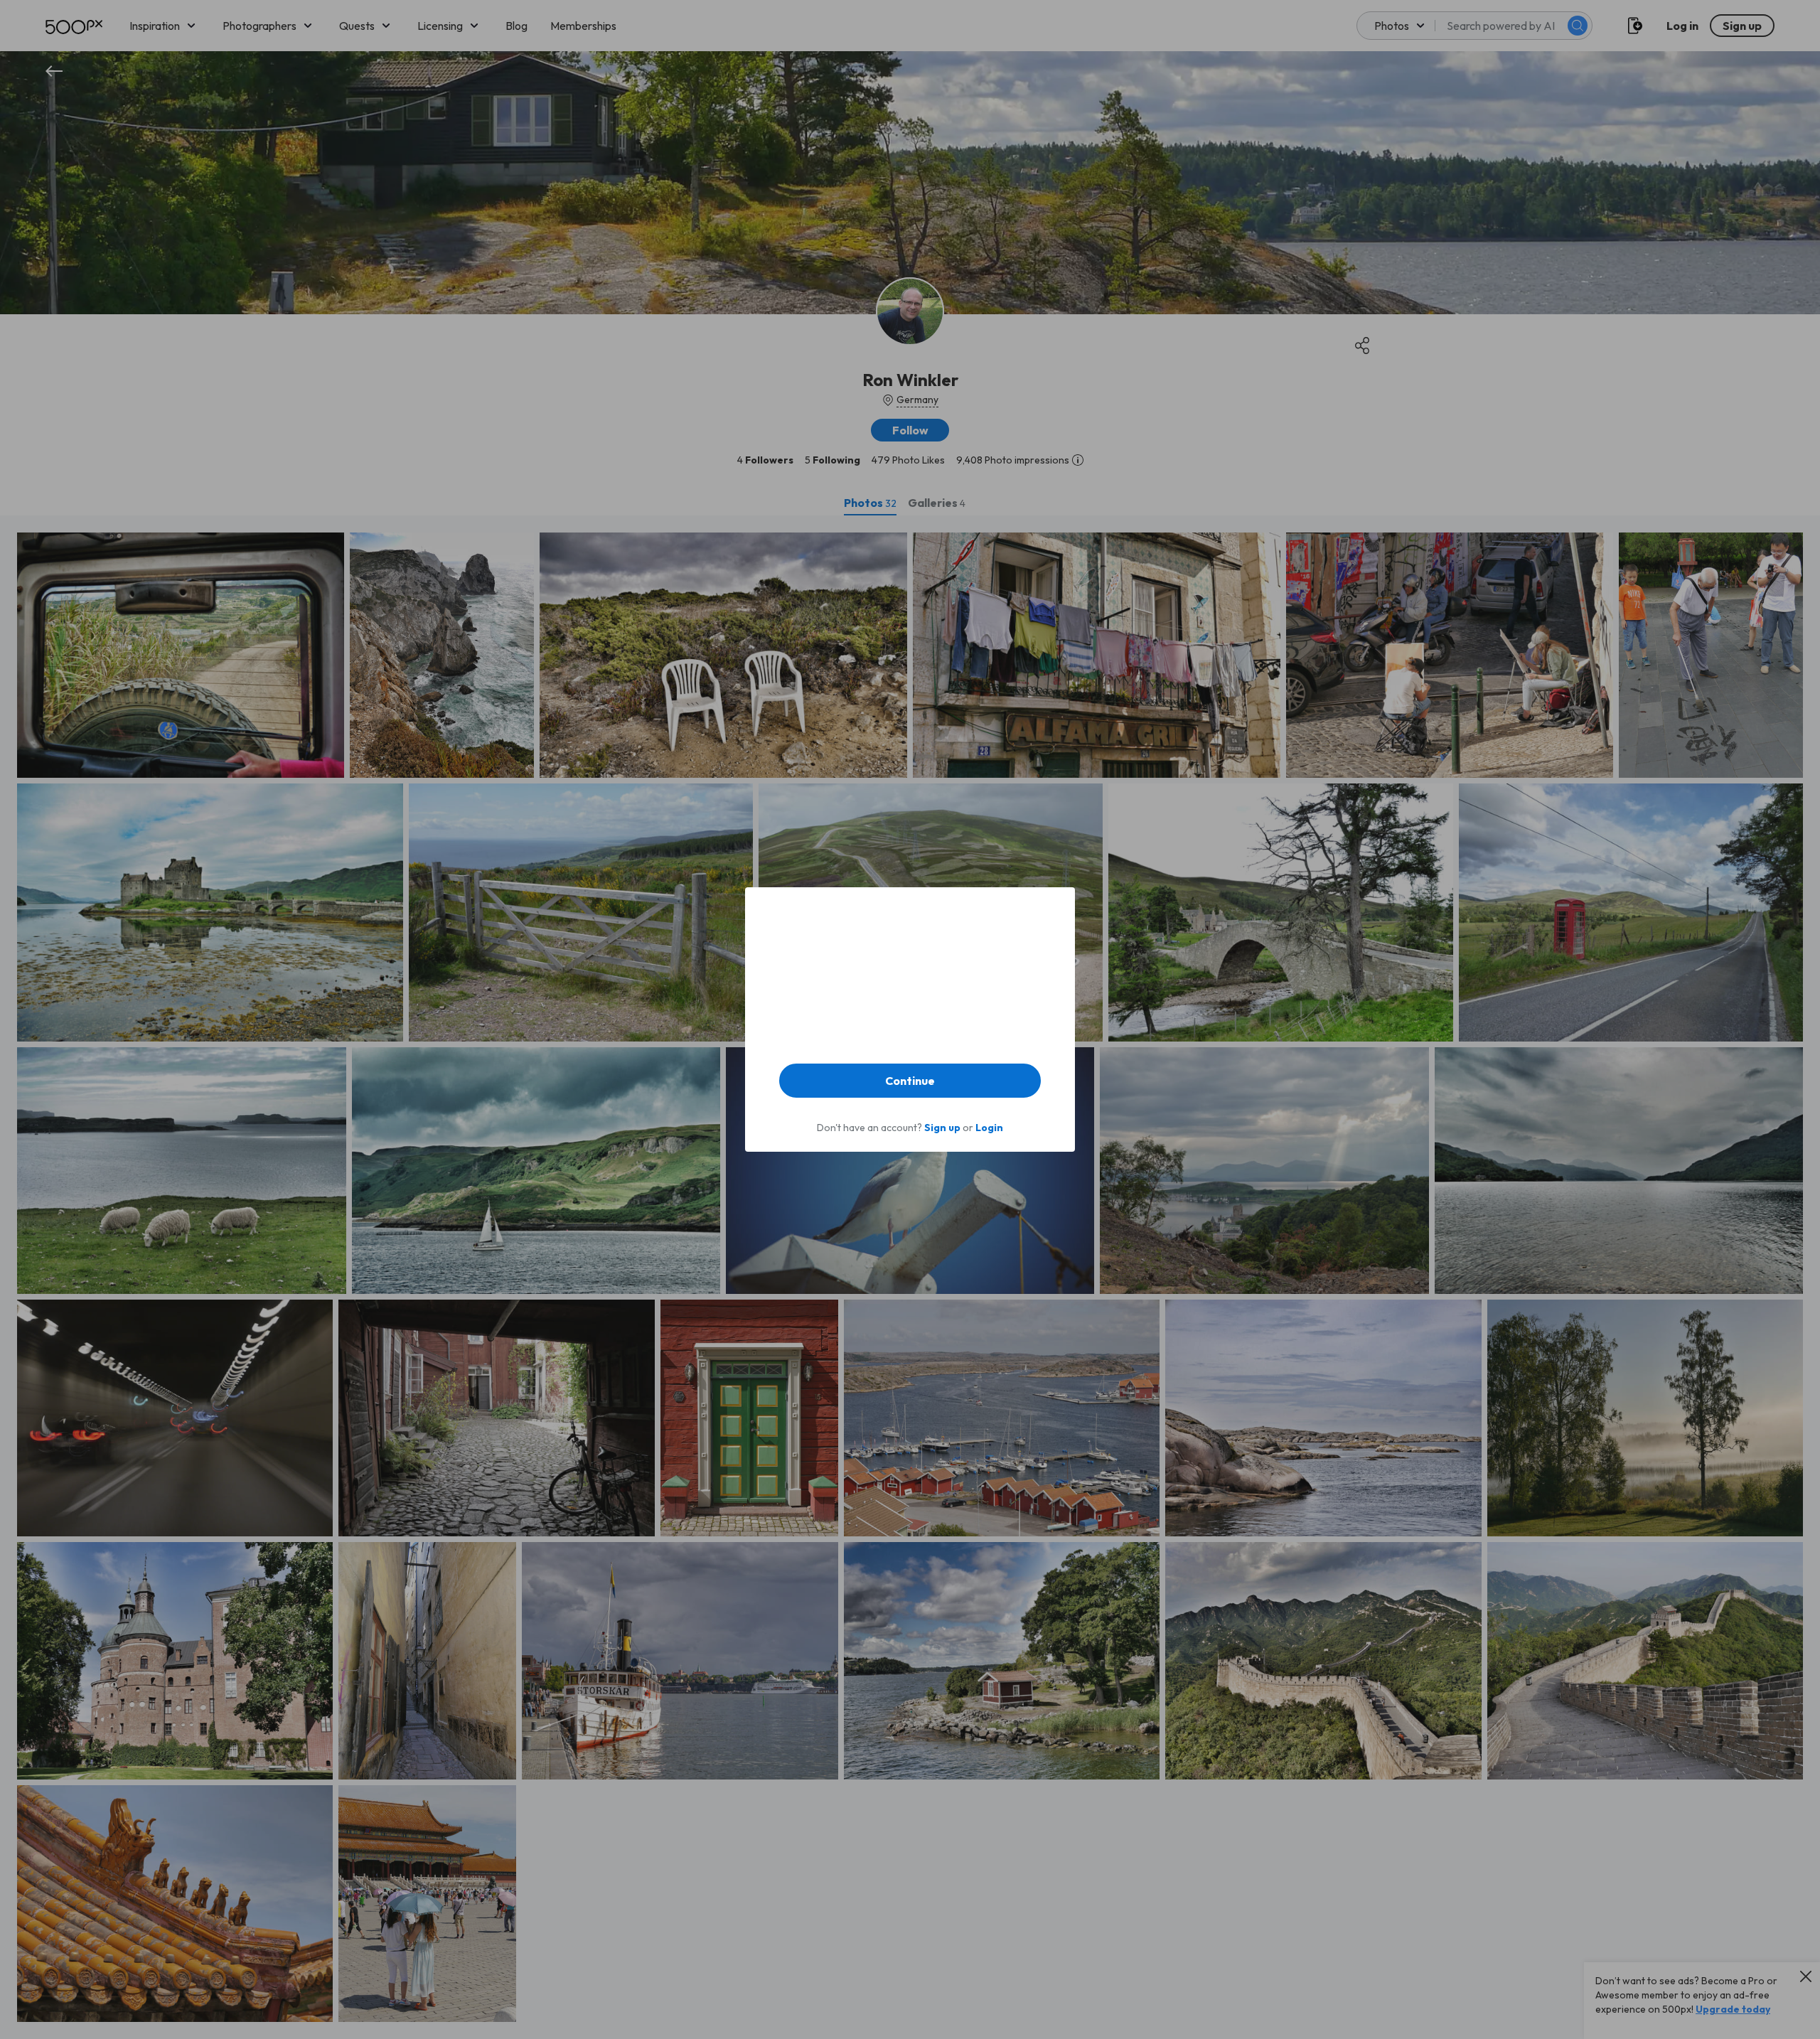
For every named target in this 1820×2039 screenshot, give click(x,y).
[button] (910, 1081)
